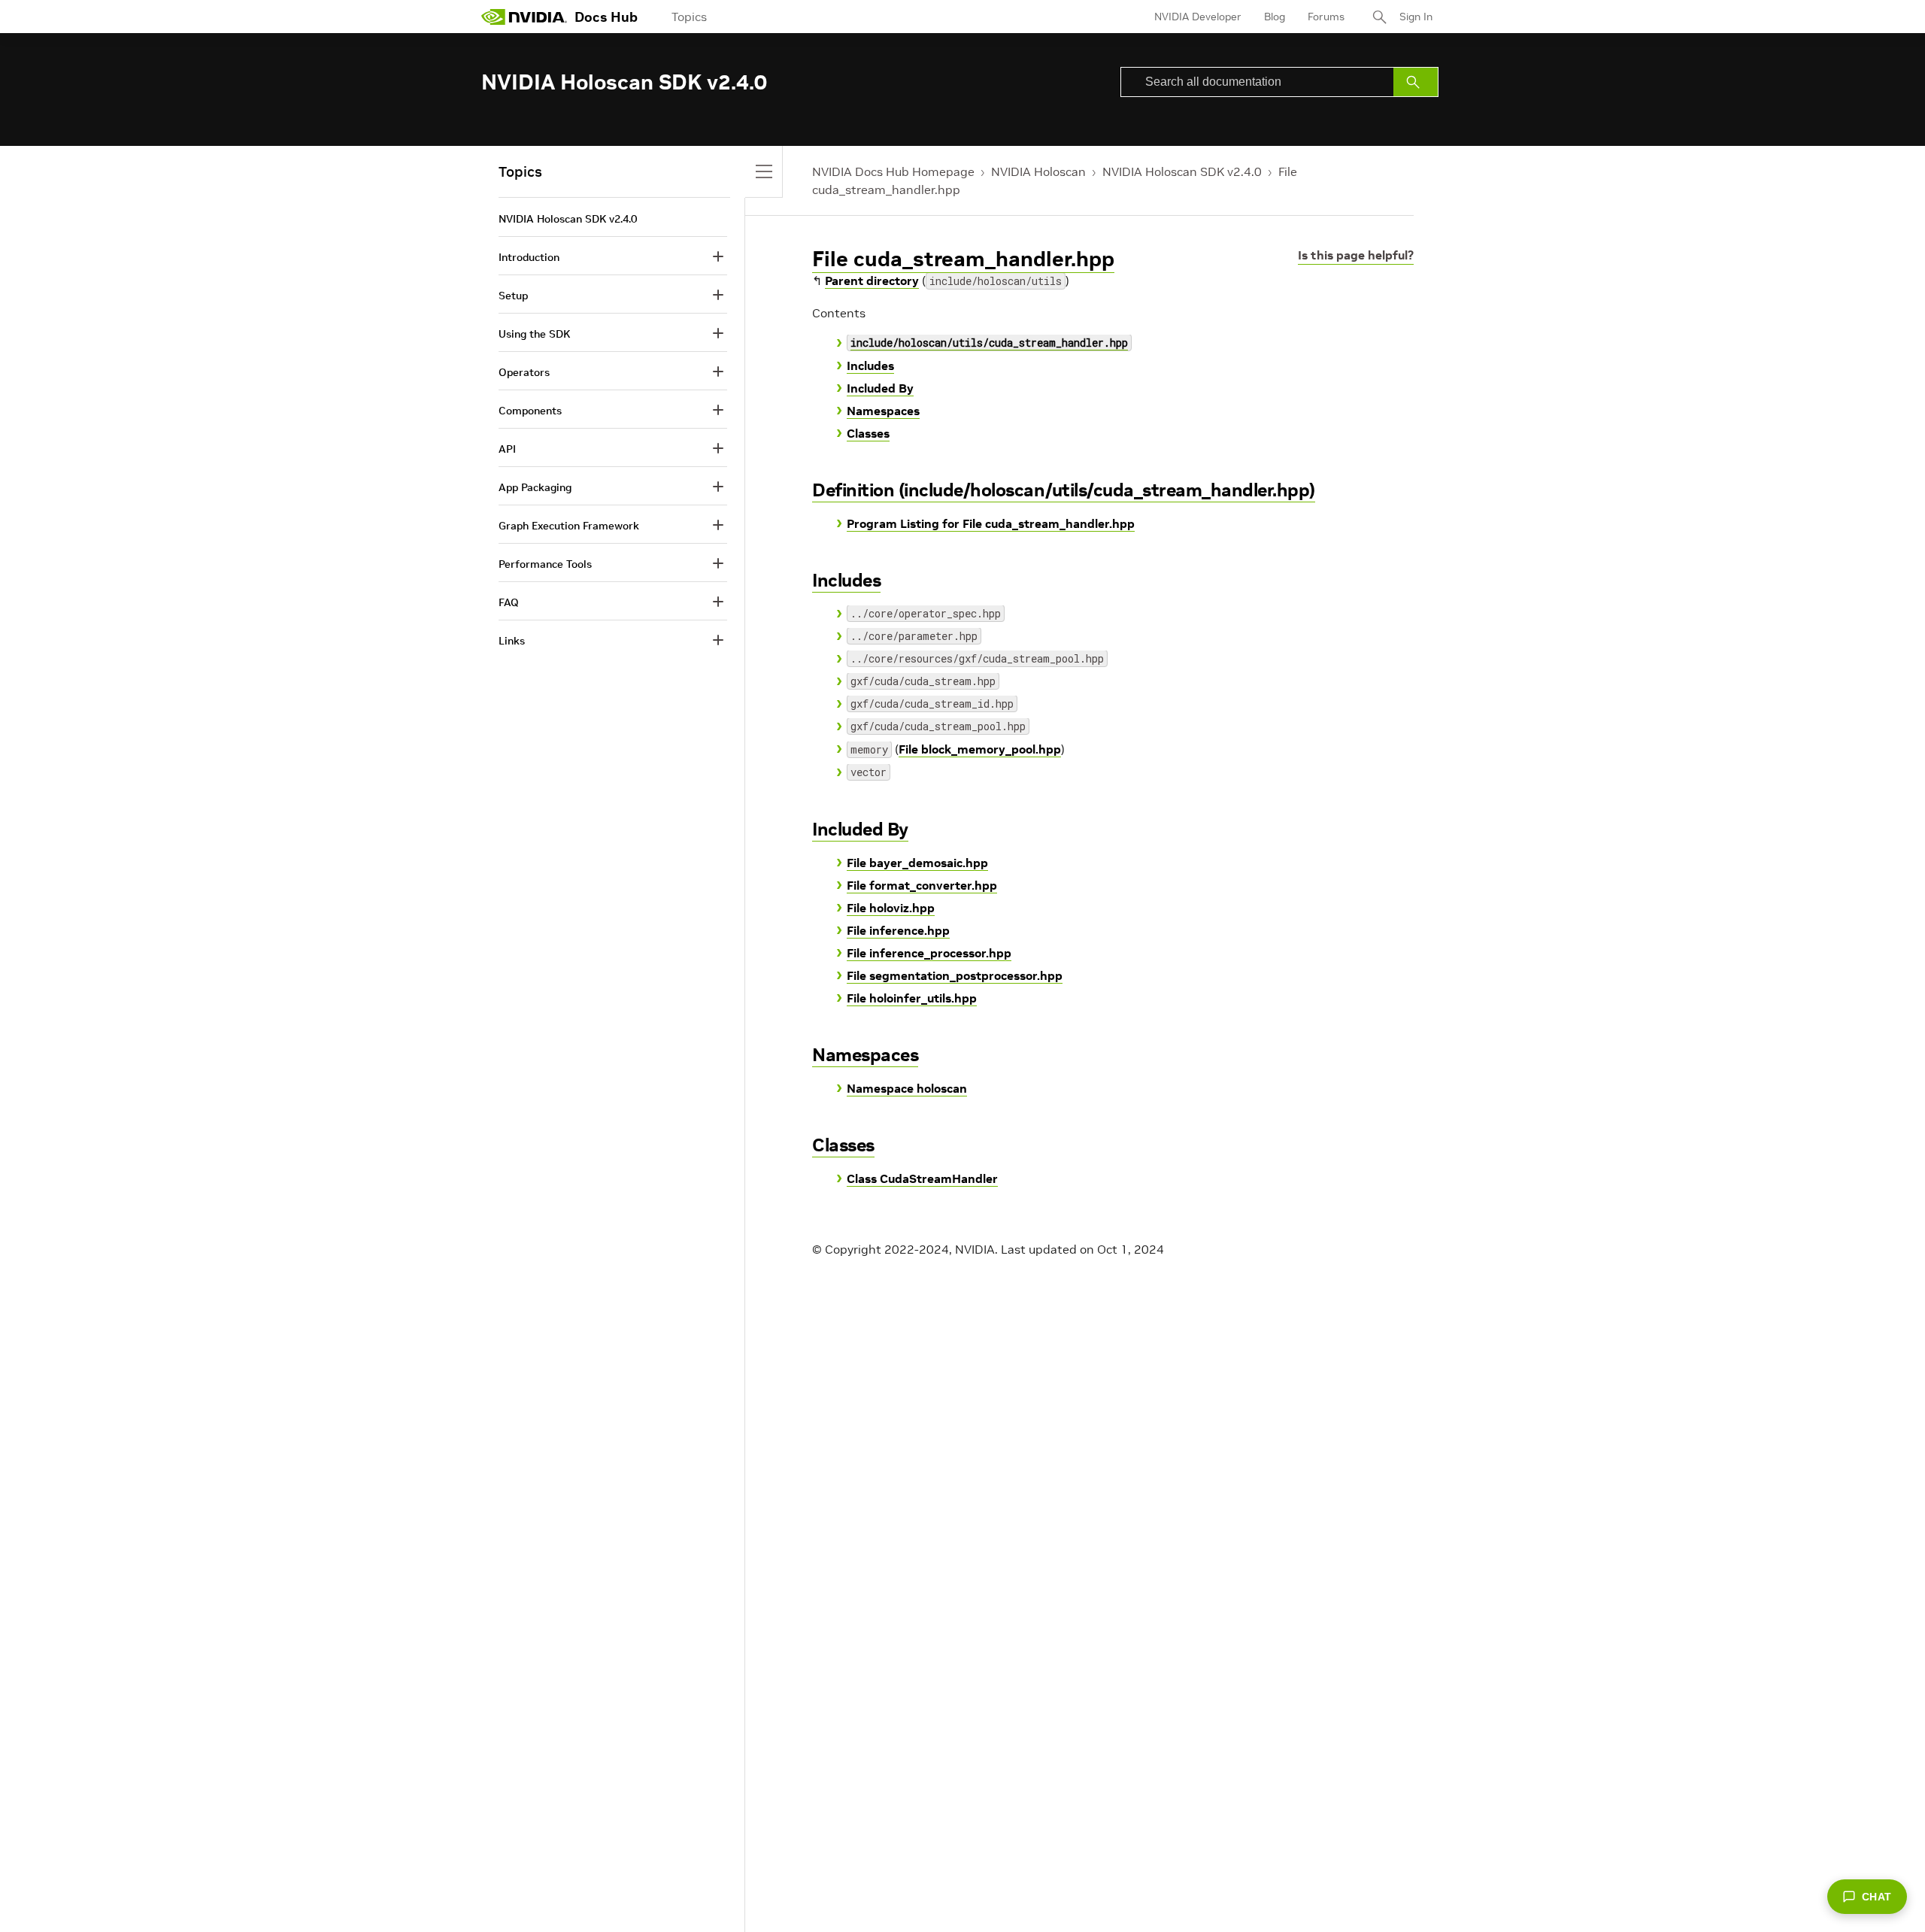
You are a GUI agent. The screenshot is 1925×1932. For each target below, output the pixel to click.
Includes (870, 365)
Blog (1275, 17)
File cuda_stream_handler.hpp (963, 259)
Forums (1326, 17)
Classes (868, 433)
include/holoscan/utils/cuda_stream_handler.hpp (989, 343)
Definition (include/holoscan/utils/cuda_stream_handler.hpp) (1064, 490)
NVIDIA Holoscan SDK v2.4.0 (1182, 171)
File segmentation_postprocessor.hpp (955, 975)
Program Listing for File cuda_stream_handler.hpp (991, 523)
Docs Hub (606, 17)
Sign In (1416, 17)
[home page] (524, 17)
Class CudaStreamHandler (922, 1178)
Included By (880, 388)
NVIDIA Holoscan (1038, 171)
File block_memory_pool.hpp (980, 749)
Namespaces (883, 411)
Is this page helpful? (1356, 255)
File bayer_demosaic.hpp (917, 863)
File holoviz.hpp (891, 908)
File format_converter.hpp (922, 885)
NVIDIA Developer (1198, 17)
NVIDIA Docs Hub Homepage (893, 171)
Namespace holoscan (907, 1088)
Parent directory (872, 281)
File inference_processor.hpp (929, 953)
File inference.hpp (898, 930)
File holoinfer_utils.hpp (912, 998)
